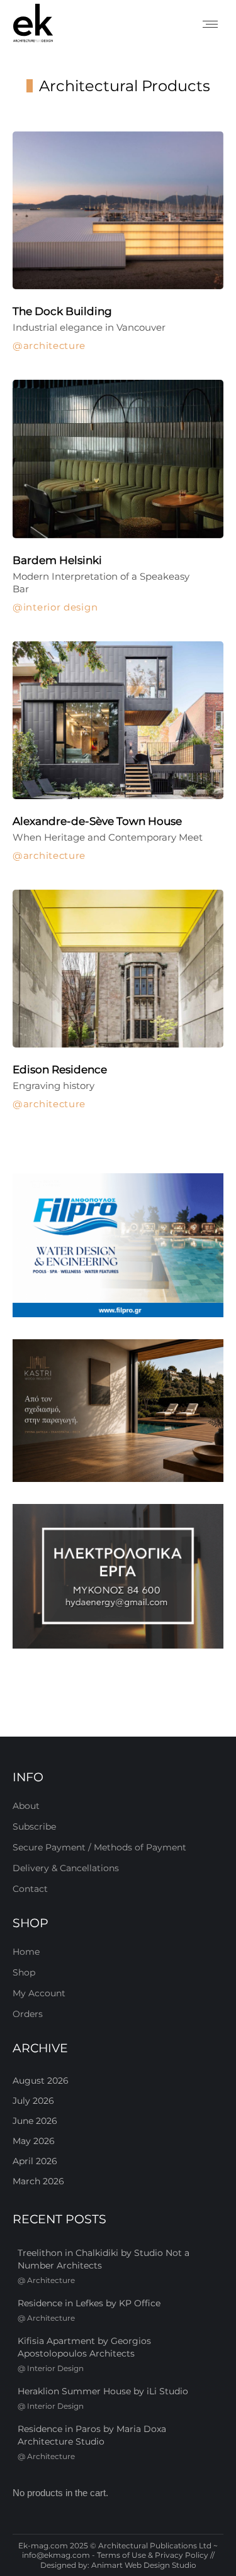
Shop (24, 1972)
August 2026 (41, 2081)
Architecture (54, 346)
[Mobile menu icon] (210, 24)
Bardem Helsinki (57, 560)
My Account (39, 1993)
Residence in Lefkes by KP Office (89, 2303)
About (26, 1806)
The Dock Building (62, 311)
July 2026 (33, 2101)
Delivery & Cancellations (66, 1868)
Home (26, 1952)
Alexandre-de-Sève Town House (97, 821)
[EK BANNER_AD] (118, 1245)
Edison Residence (60, 1070)
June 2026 (35, 2121)
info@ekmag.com (56, 2555)
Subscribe (34, 1827)
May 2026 (34, 2141)
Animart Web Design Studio (144, 2565)
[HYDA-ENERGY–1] (118, 1576)
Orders (28, 2014)
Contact (30, 1889)
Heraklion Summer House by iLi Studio (103, 2391)
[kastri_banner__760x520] (118, 1411)
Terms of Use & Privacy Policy (153, 2555)
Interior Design (60, 607)
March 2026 (38, 2181)
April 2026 (35, 2161)
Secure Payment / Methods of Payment (99, 1847)
